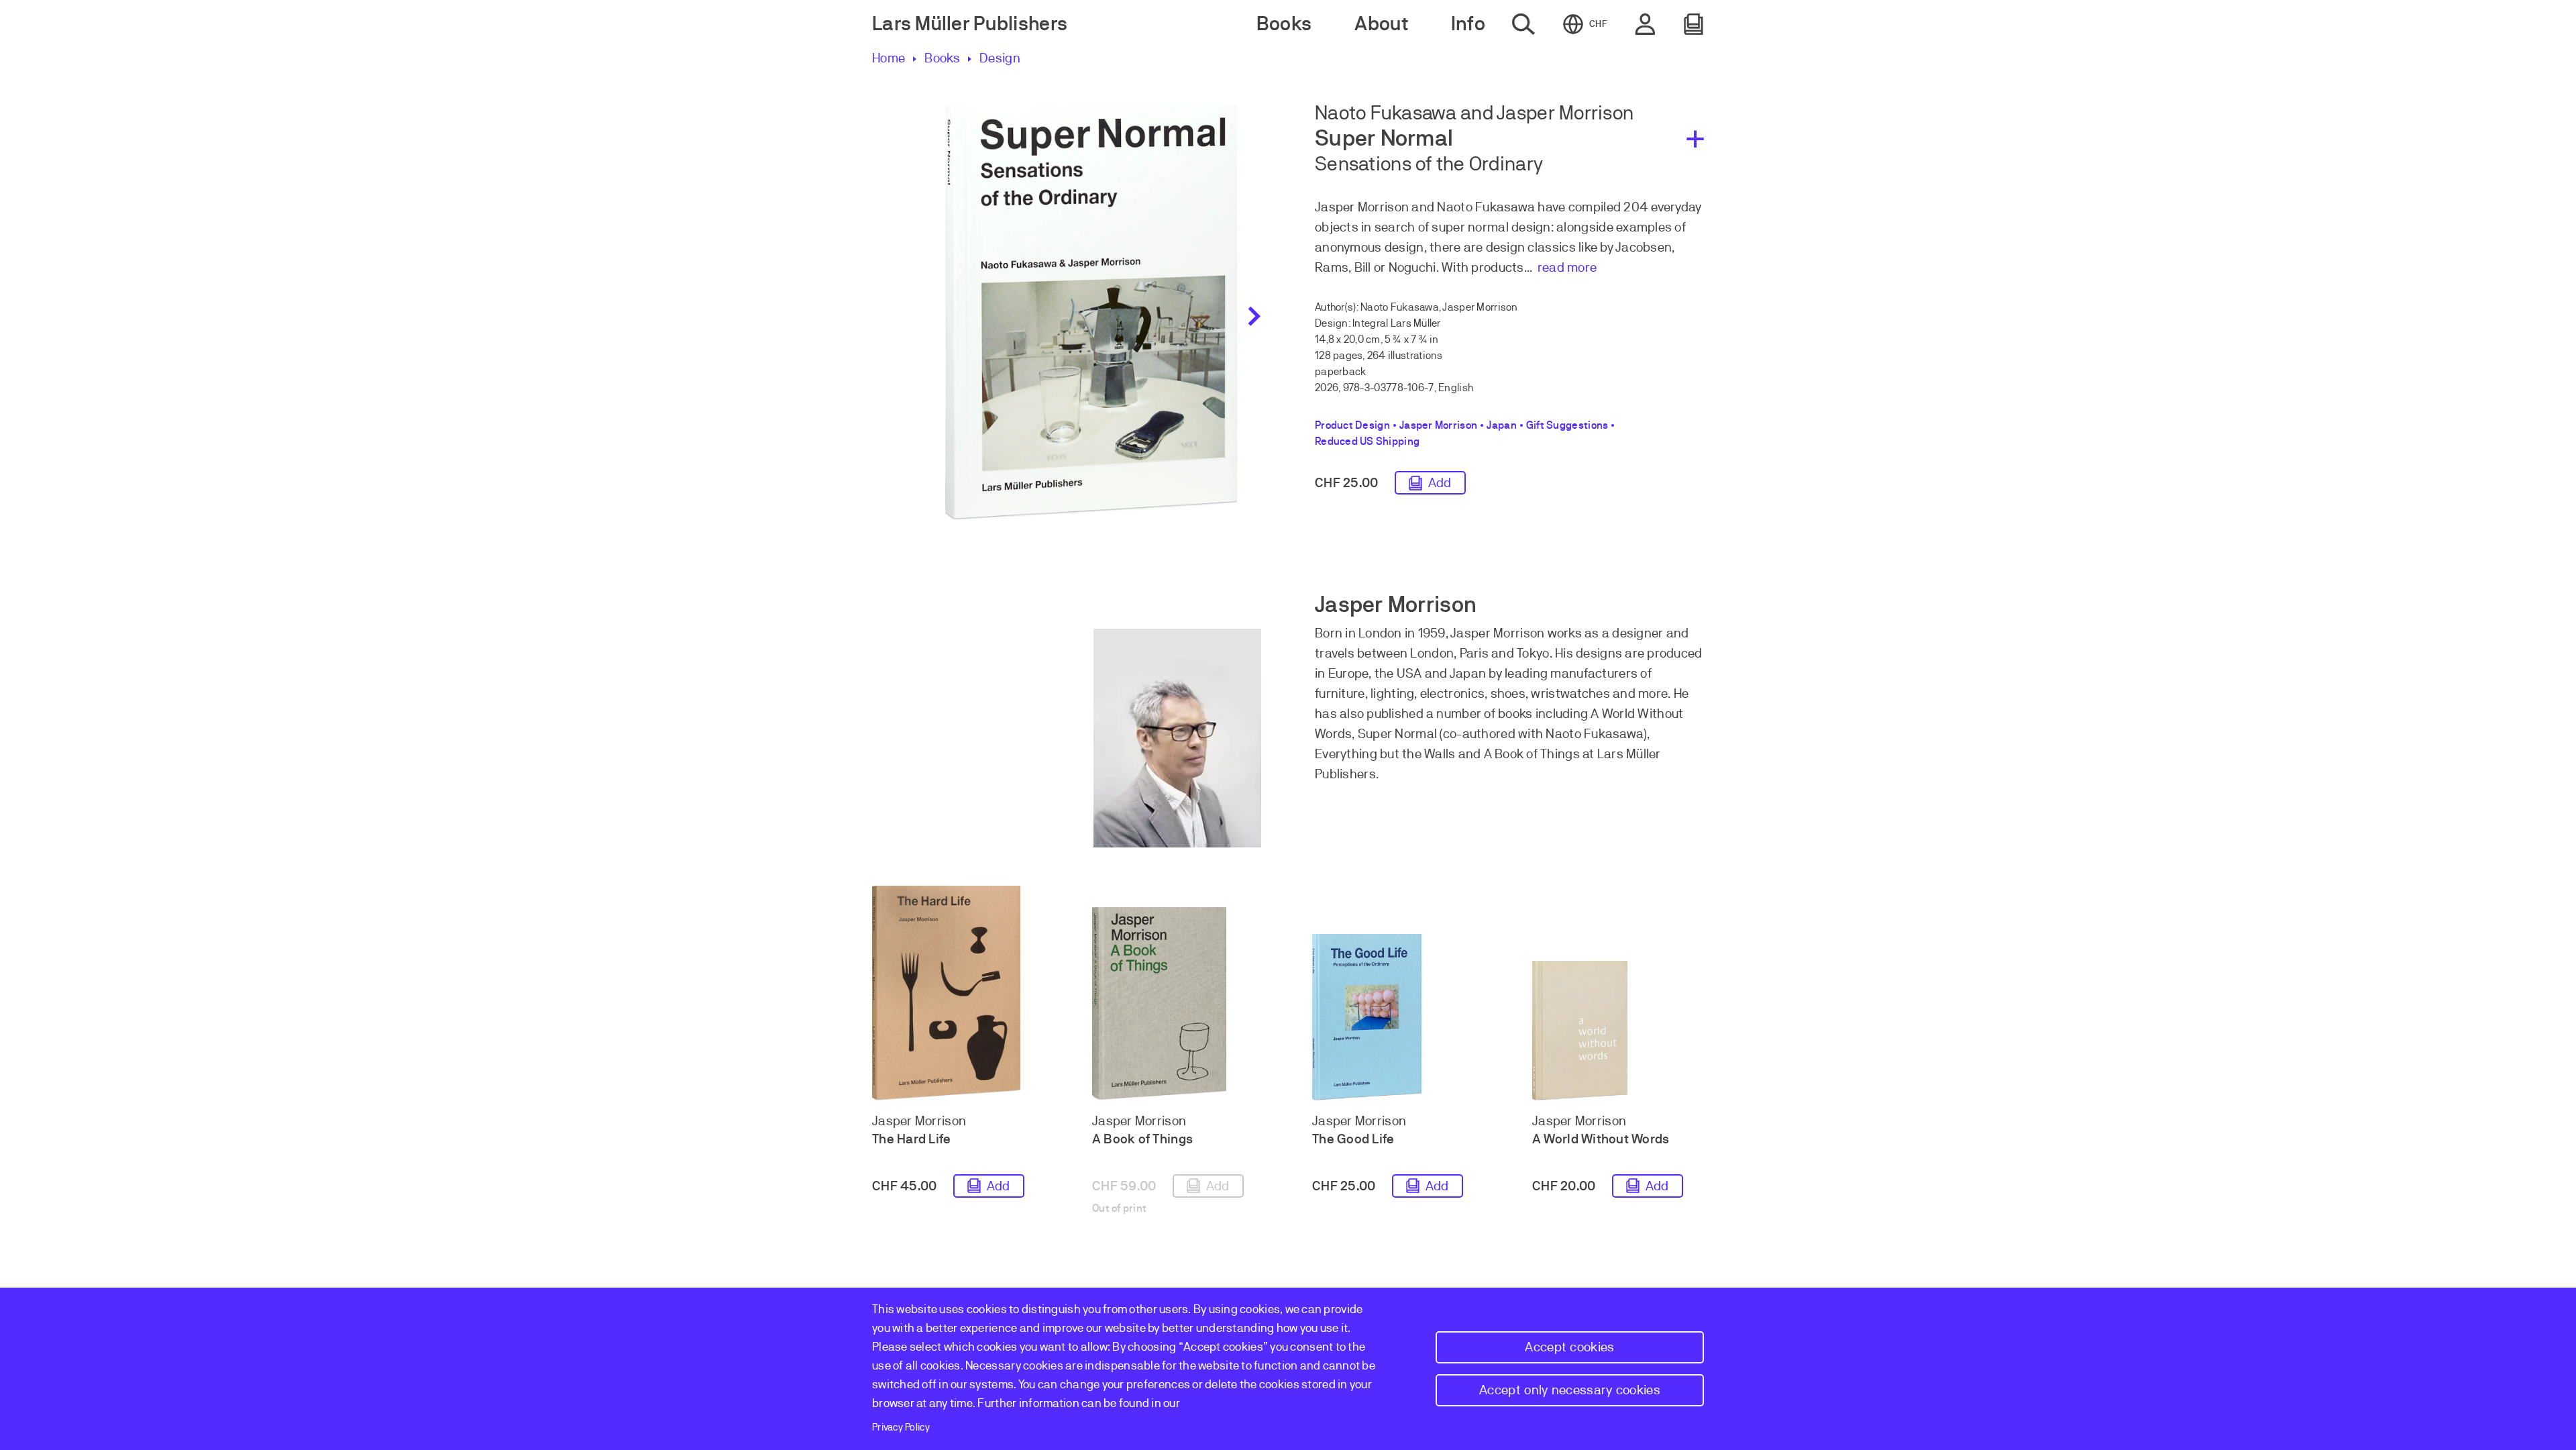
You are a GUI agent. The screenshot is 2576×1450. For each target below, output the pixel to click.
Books (942, 58)
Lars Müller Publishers (970, 24)
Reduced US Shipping (1367, 442)
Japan (1502, 425)
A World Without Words (1601, 1139)
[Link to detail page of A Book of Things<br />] (1178, 1004)
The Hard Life (912, 1139)
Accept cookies (1569, 1347)
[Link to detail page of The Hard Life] (958, 993)
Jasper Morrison (1438, 425)
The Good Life (1353, 1139)
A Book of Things (1142, 1139)
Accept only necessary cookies (1570, 1390)
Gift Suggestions (1567, 425)
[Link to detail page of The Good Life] (1398, 1017)
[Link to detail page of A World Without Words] (1618, 1031)
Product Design (1352, 425)
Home (889, 58)
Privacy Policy (901, 1427)
